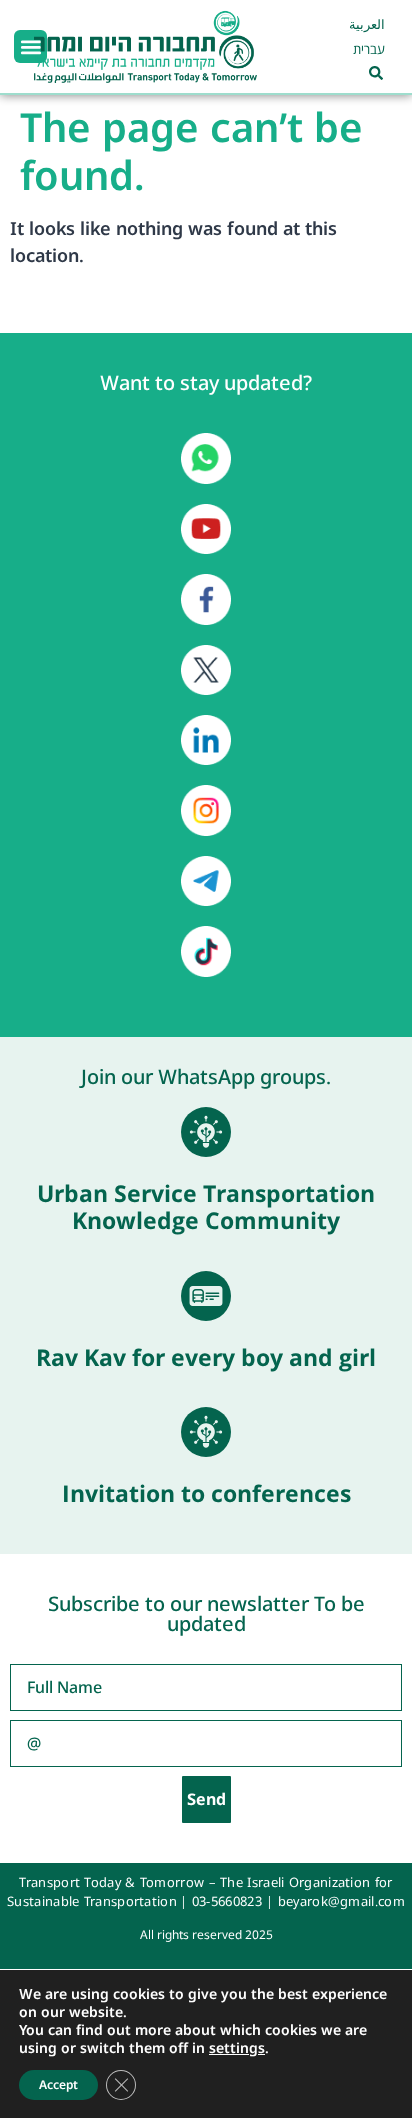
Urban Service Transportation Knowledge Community (206, 1207)
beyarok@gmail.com (341, 1901)
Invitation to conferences (206, 1493)
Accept (58, 2084)
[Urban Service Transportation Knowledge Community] (206, 1132)
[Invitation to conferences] (206, 1432)
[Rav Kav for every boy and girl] (206, 1296)
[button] (30, 46)
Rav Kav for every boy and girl (206, 1357)
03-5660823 (227, 1901)
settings (237, 2048)
